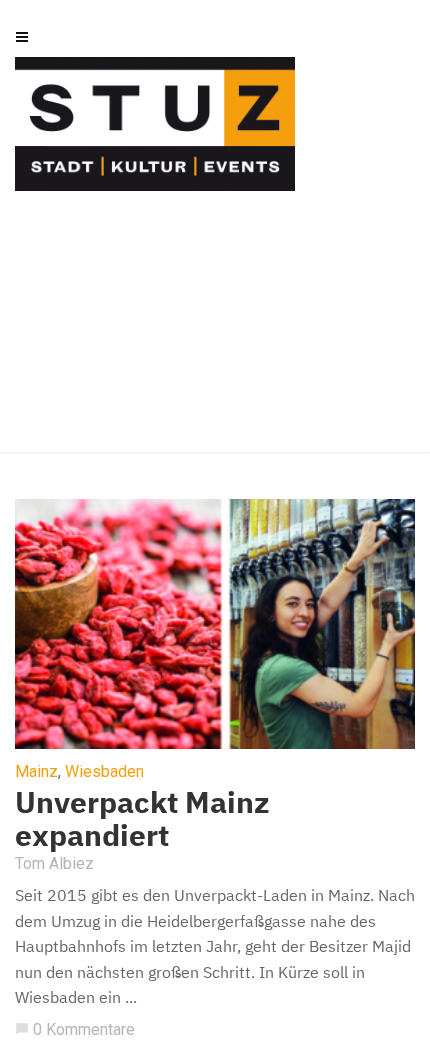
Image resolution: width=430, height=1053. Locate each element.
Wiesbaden (104, 772)
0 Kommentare (75, 1029)
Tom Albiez (54, 863)
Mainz (36, 772)
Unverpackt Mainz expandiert (142, 818)
